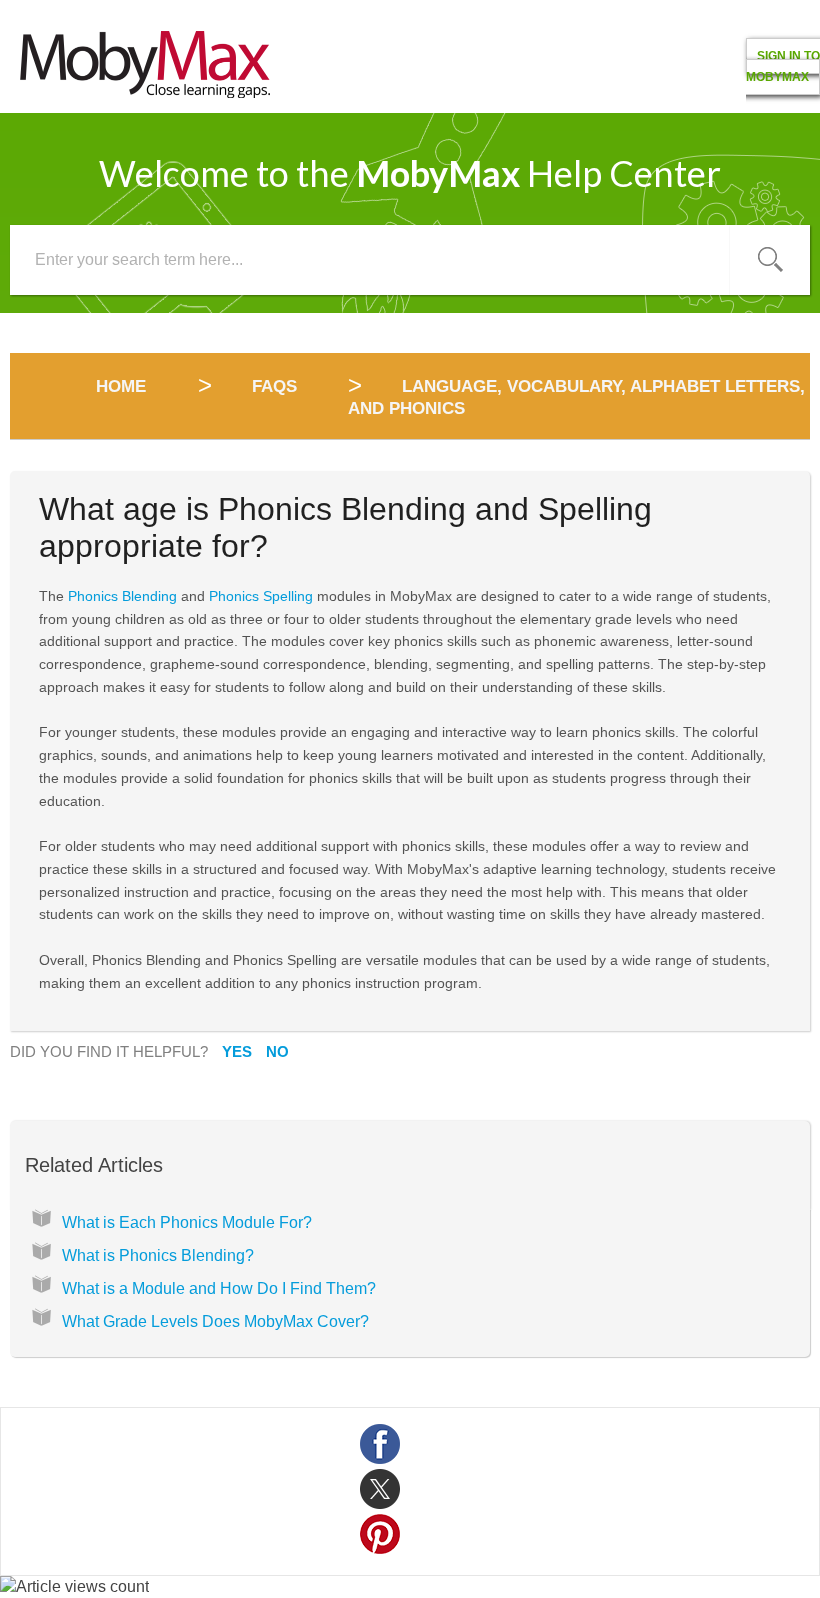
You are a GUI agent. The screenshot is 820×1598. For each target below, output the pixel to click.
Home (123, 386)
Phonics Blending (122, 596)
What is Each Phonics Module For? (187, 1222)
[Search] (770, 260)
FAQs (274, 386)
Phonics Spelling (261, 596)
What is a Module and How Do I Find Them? (219, 1288)
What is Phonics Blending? (158, 1255)
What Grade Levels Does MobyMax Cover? (215, 1321)
